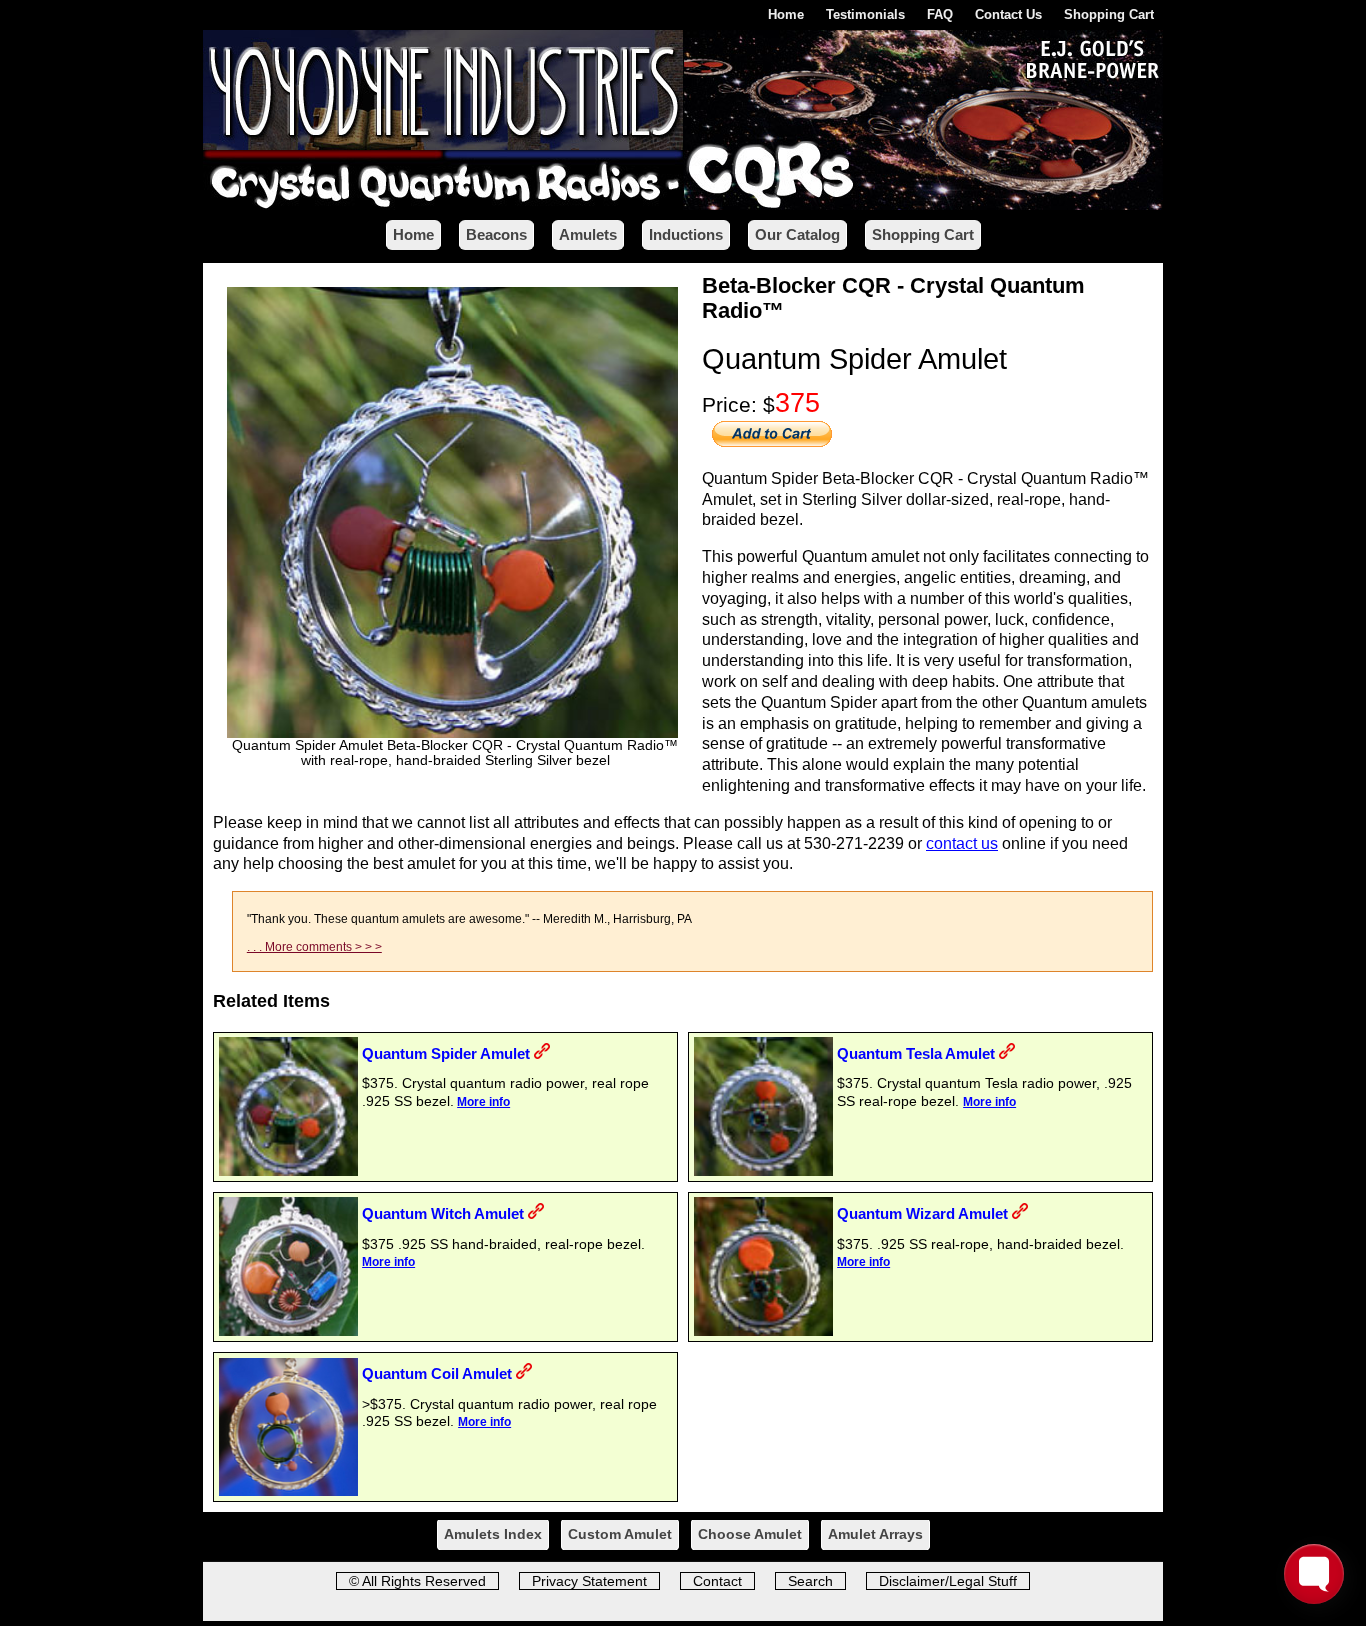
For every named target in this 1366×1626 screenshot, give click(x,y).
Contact (717, 1581)
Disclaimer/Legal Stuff (948, 1581)
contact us (962, 843)
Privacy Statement (589, 1581)
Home (786, 14)
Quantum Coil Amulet (437, 1373)
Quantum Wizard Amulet (922, 1213)
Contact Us (1008, 14)
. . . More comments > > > (314, 947)
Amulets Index (493, 1534)
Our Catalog (797, 234)
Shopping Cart (1109, 14)
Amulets (588, 234)
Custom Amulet (620, 1534)
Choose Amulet (750, 1534)
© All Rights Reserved (417, 1581)
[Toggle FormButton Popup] (1314, 1574)
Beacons (496, 234)
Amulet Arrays (875, 1534)
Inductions (686, 234)
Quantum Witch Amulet (443, 1213)
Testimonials (865, 14)
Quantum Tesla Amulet (916, 1053)
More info (483, 1102)
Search (810, 1581)
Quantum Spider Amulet (446, 1053)
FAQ (940, 14)
